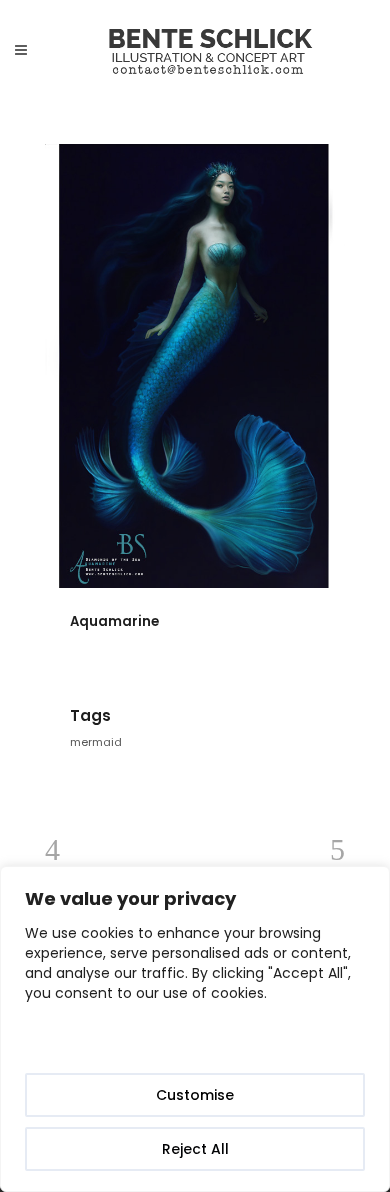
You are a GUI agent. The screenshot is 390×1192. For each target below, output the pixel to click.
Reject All (195, 1149)
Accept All (195, 1041)
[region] (195, 1029)
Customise (195, 1095)
